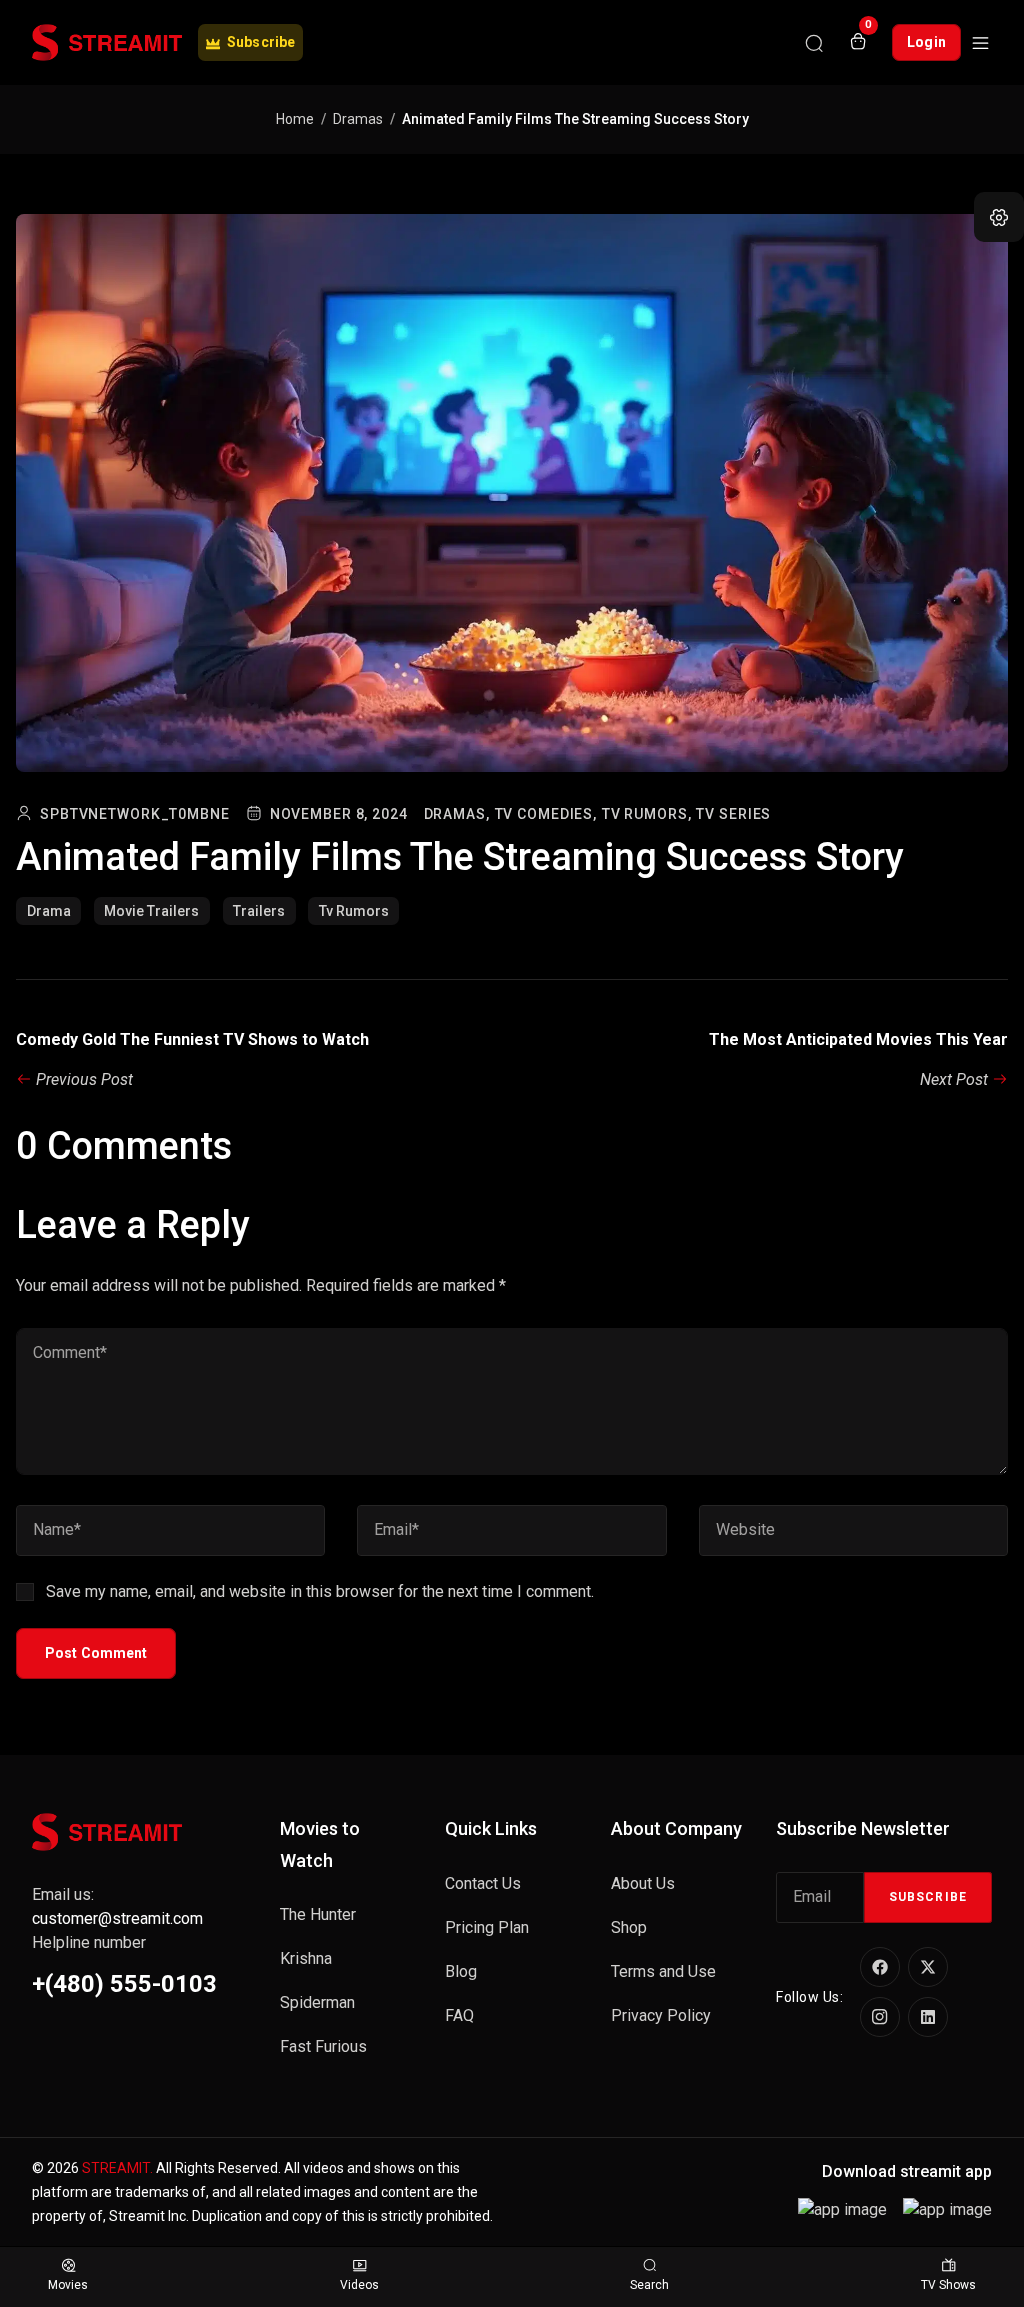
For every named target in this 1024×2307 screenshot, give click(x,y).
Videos (359, 2285)
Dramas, (457, 814)
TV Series (733, 814)
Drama (49, 911)
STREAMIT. (117, 2168)
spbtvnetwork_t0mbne (135, 814)
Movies (68, 2285)
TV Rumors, (647, 814)
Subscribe (928, 1897)
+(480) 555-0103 (124, 1984)
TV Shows (948, 2285)
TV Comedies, (546, 814)
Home (295, 119)
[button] (999, 217)
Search (649, 2285)
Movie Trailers (151, 911)
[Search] (814, 43)
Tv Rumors (354, 911)
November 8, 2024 (339, 814)
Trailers (259, 911)
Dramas (358, 119)
